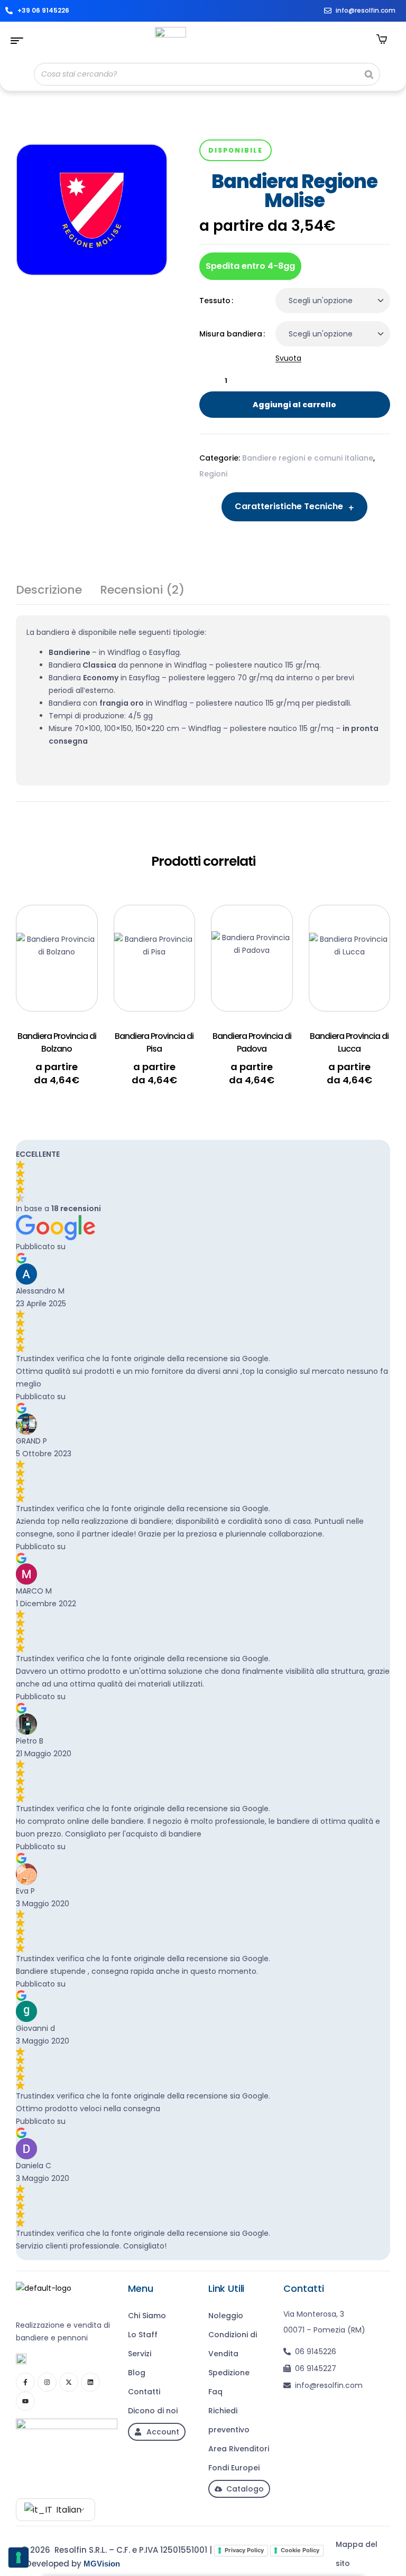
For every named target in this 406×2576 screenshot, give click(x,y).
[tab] (49, 594)
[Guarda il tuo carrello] (382, 39)
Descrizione (49, 591)
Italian (68, 2510)
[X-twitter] (69, 2382)
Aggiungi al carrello (294, 405)
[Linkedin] (90, 2382)
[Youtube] (25, 2401)
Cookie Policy (300, 2550)
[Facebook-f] (25, 2382)
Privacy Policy (244, 2550)
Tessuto (215, 301)
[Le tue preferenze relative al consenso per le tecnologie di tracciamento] (19, 2558)
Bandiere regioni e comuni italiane (308, 458)
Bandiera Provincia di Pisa (154, 1042)
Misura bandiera (231, 334)
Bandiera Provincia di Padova (252, 1042)
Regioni (213, 474)
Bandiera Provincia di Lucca (349, 1042)
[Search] (369, 74)
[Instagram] (47, 2382)
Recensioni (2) (142, 591)
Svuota (288, 358)
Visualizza (73, 934)
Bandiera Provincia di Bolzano (57, 1042)
